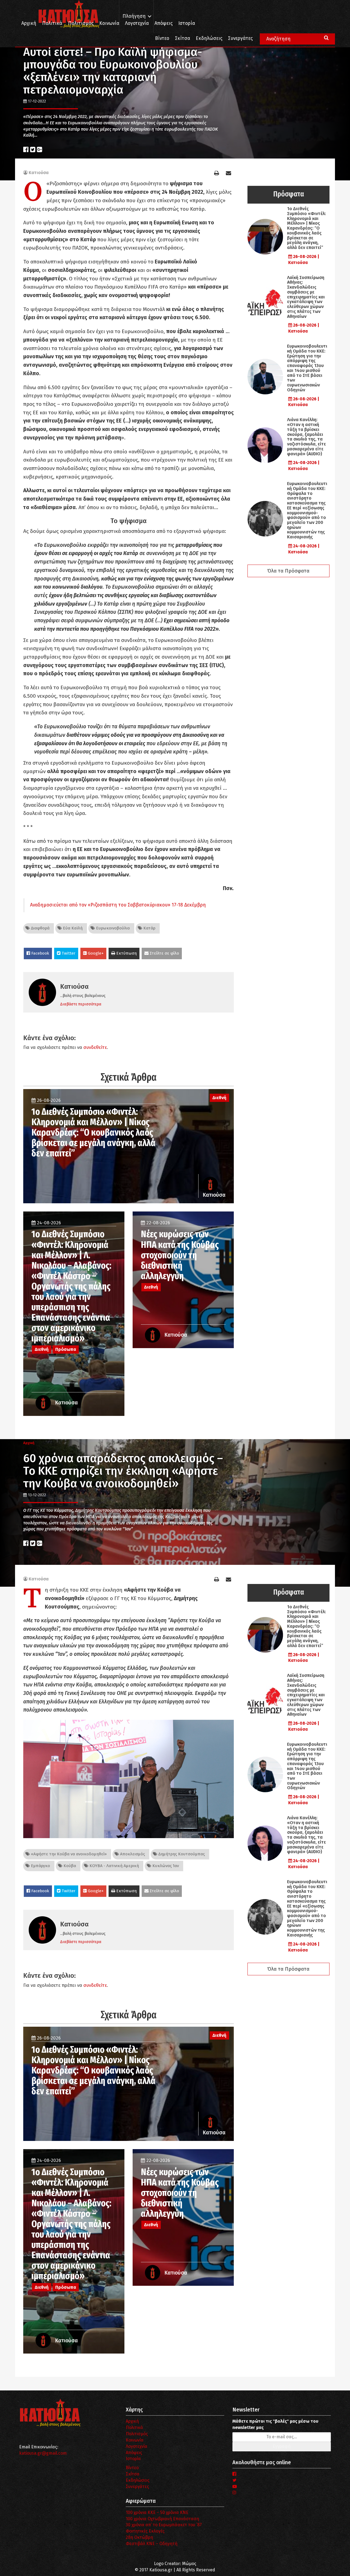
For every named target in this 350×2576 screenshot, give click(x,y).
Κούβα (69, 1866)
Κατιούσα (39, 173)
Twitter (68, 953)
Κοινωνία (109, 23)
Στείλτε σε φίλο (164, 953)
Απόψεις (164, 23)
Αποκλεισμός (132, 1854)
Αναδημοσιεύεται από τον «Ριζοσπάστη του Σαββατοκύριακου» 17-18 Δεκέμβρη (118, 905)
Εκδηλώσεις (209, 38)
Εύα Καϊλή (72, 928)
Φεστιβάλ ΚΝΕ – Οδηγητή (152, 2544)
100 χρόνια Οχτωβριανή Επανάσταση (162, 2519)
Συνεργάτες (240, 38)
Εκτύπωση (126, 953)
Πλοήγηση (134, 16)
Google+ (95, 953)
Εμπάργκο (40, 1866)
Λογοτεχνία (137, 2446)
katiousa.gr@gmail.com (43, 2453)
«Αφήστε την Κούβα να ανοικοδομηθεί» (68, 1854)
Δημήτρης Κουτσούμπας (181, 1854)
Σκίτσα (183, 38)
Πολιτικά (52, 23)
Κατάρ (149, 928)
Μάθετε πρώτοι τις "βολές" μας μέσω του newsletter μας (275, 2424)
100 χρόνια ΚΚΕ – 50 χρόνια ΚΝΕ (157, 2512)
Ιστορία (187, 23)
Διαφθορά (40, 928)
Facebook (40, 953)
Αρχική (29, 23)
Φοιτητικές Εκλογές (145, 2531)
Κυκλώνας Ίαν (165, 1866)
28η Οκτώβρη (139, 2537)
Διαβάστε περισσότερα (81, 1004)
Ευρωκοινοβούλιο (112, 928)
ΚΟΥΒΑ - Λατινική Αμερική (114, 1866)
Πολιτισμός (81, 23)
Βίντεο (162, 38)
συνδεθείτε (95, 1047)
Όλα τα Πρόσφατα (288, 571)
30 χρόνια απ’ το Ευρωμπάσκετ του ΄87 (164, 2525)
